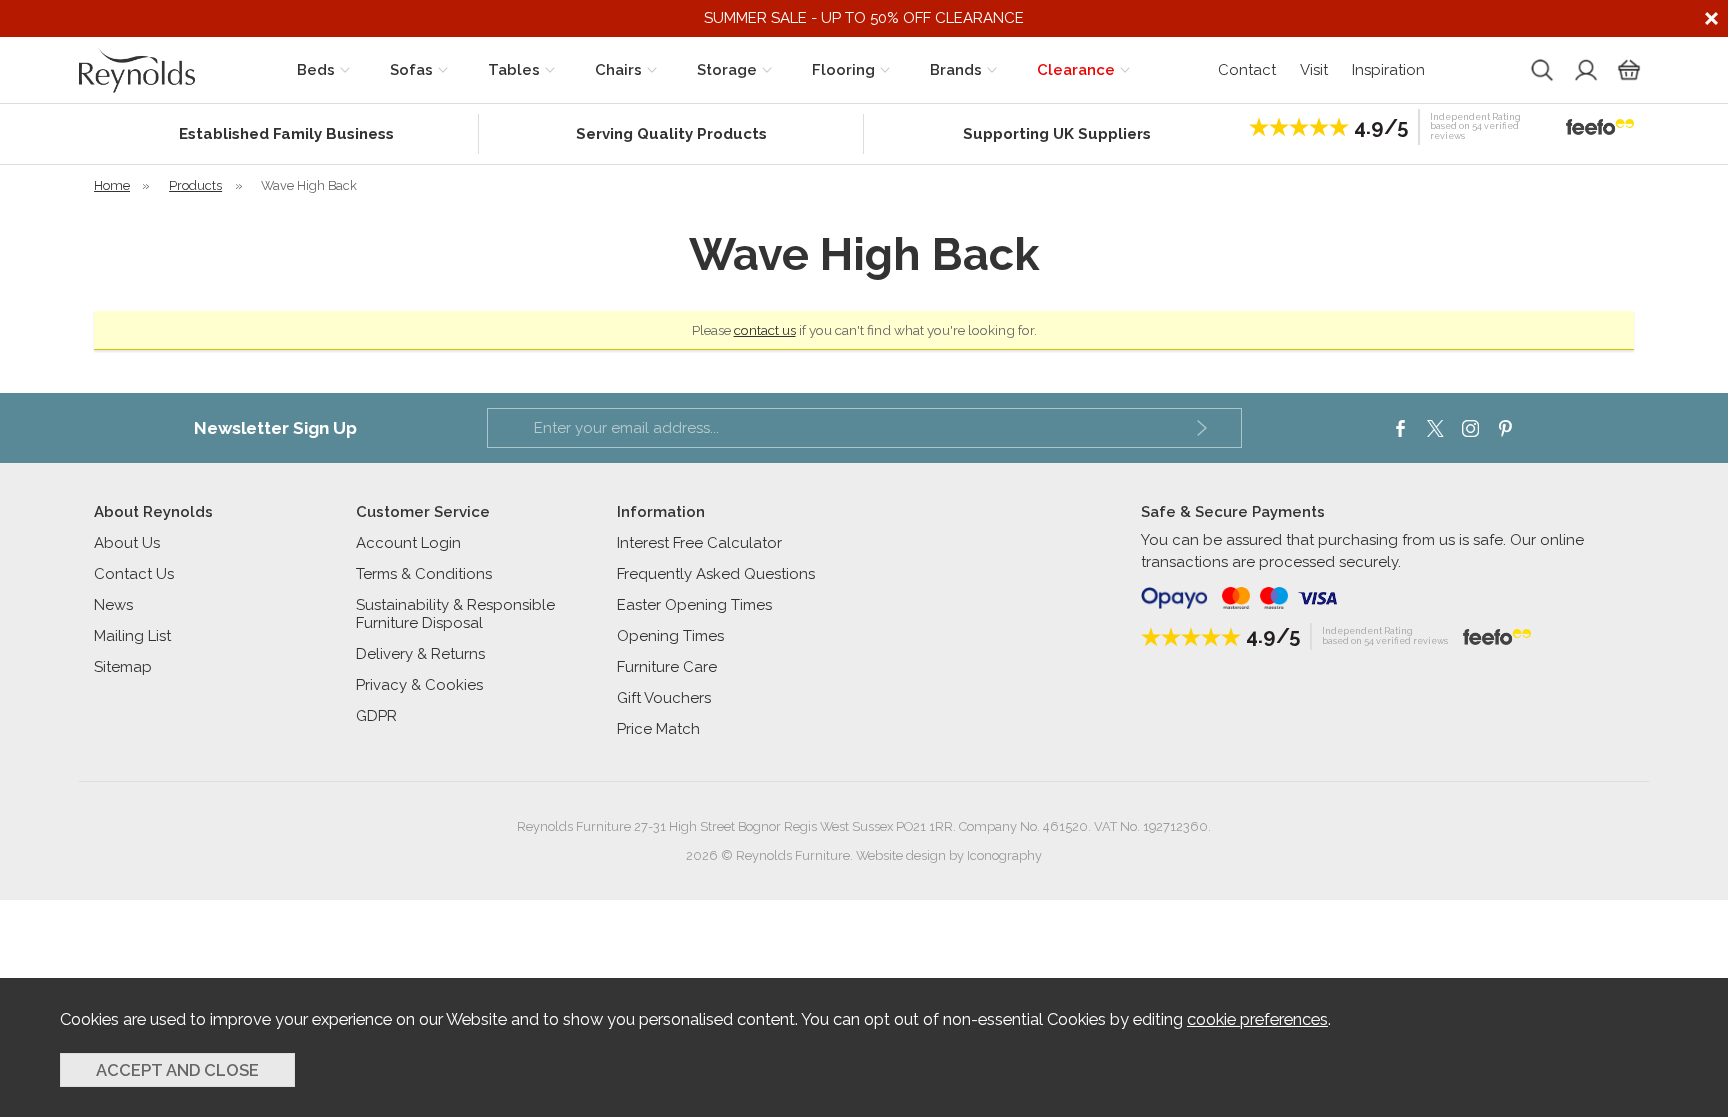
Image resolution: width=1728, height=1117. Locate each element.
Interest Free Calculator (699, 543)
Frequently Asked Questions (716, 574)
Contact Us (134, 574)
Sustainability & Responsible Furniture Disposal (455, 614)
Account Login (408, 543)
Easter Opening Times (694, 605)
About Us (127, 543)
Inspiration (1388, 70)
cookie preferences (1257, 1019)
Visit (1314, 70)
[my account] (1584, 70)
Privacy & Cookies (419, 685)
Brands (956, 70)
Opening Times (670, 636)
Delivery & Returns (420, 654)
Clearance (1076, 70)
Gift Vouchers (664, 698)
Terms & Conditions (424, 574)
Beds (316, 70)
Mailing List (132, 636)
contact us (765, 330)
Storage (727, 70)
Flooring (843, 70)
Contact (1247, 70)
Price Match (658, 729)
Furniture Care (667, 667)
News (113, 605)
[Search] (1540, 70)
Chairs (618, 70)
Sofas (411, 70)
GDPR (376, 716)
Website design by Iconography (949, 855)
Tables (514, 70)
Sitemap (123, 667)
